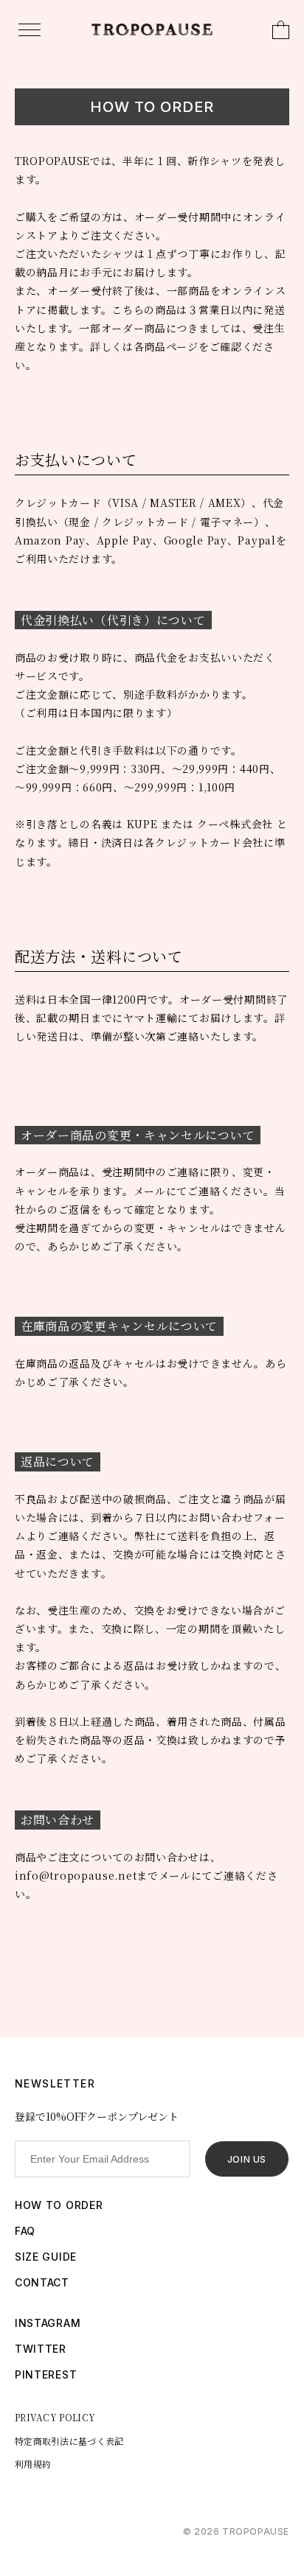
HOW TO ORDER (59, 2205)
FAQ (25, 2231)
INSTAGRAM (48, 2323)
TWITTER (41, 2349)
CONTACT (42, 2282)
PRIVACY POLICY (55, 2417)
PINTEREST (46, 2374)
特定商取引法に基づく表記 (69, 2441)
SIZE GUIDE (46, 2257)
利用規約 (33, 2464)
